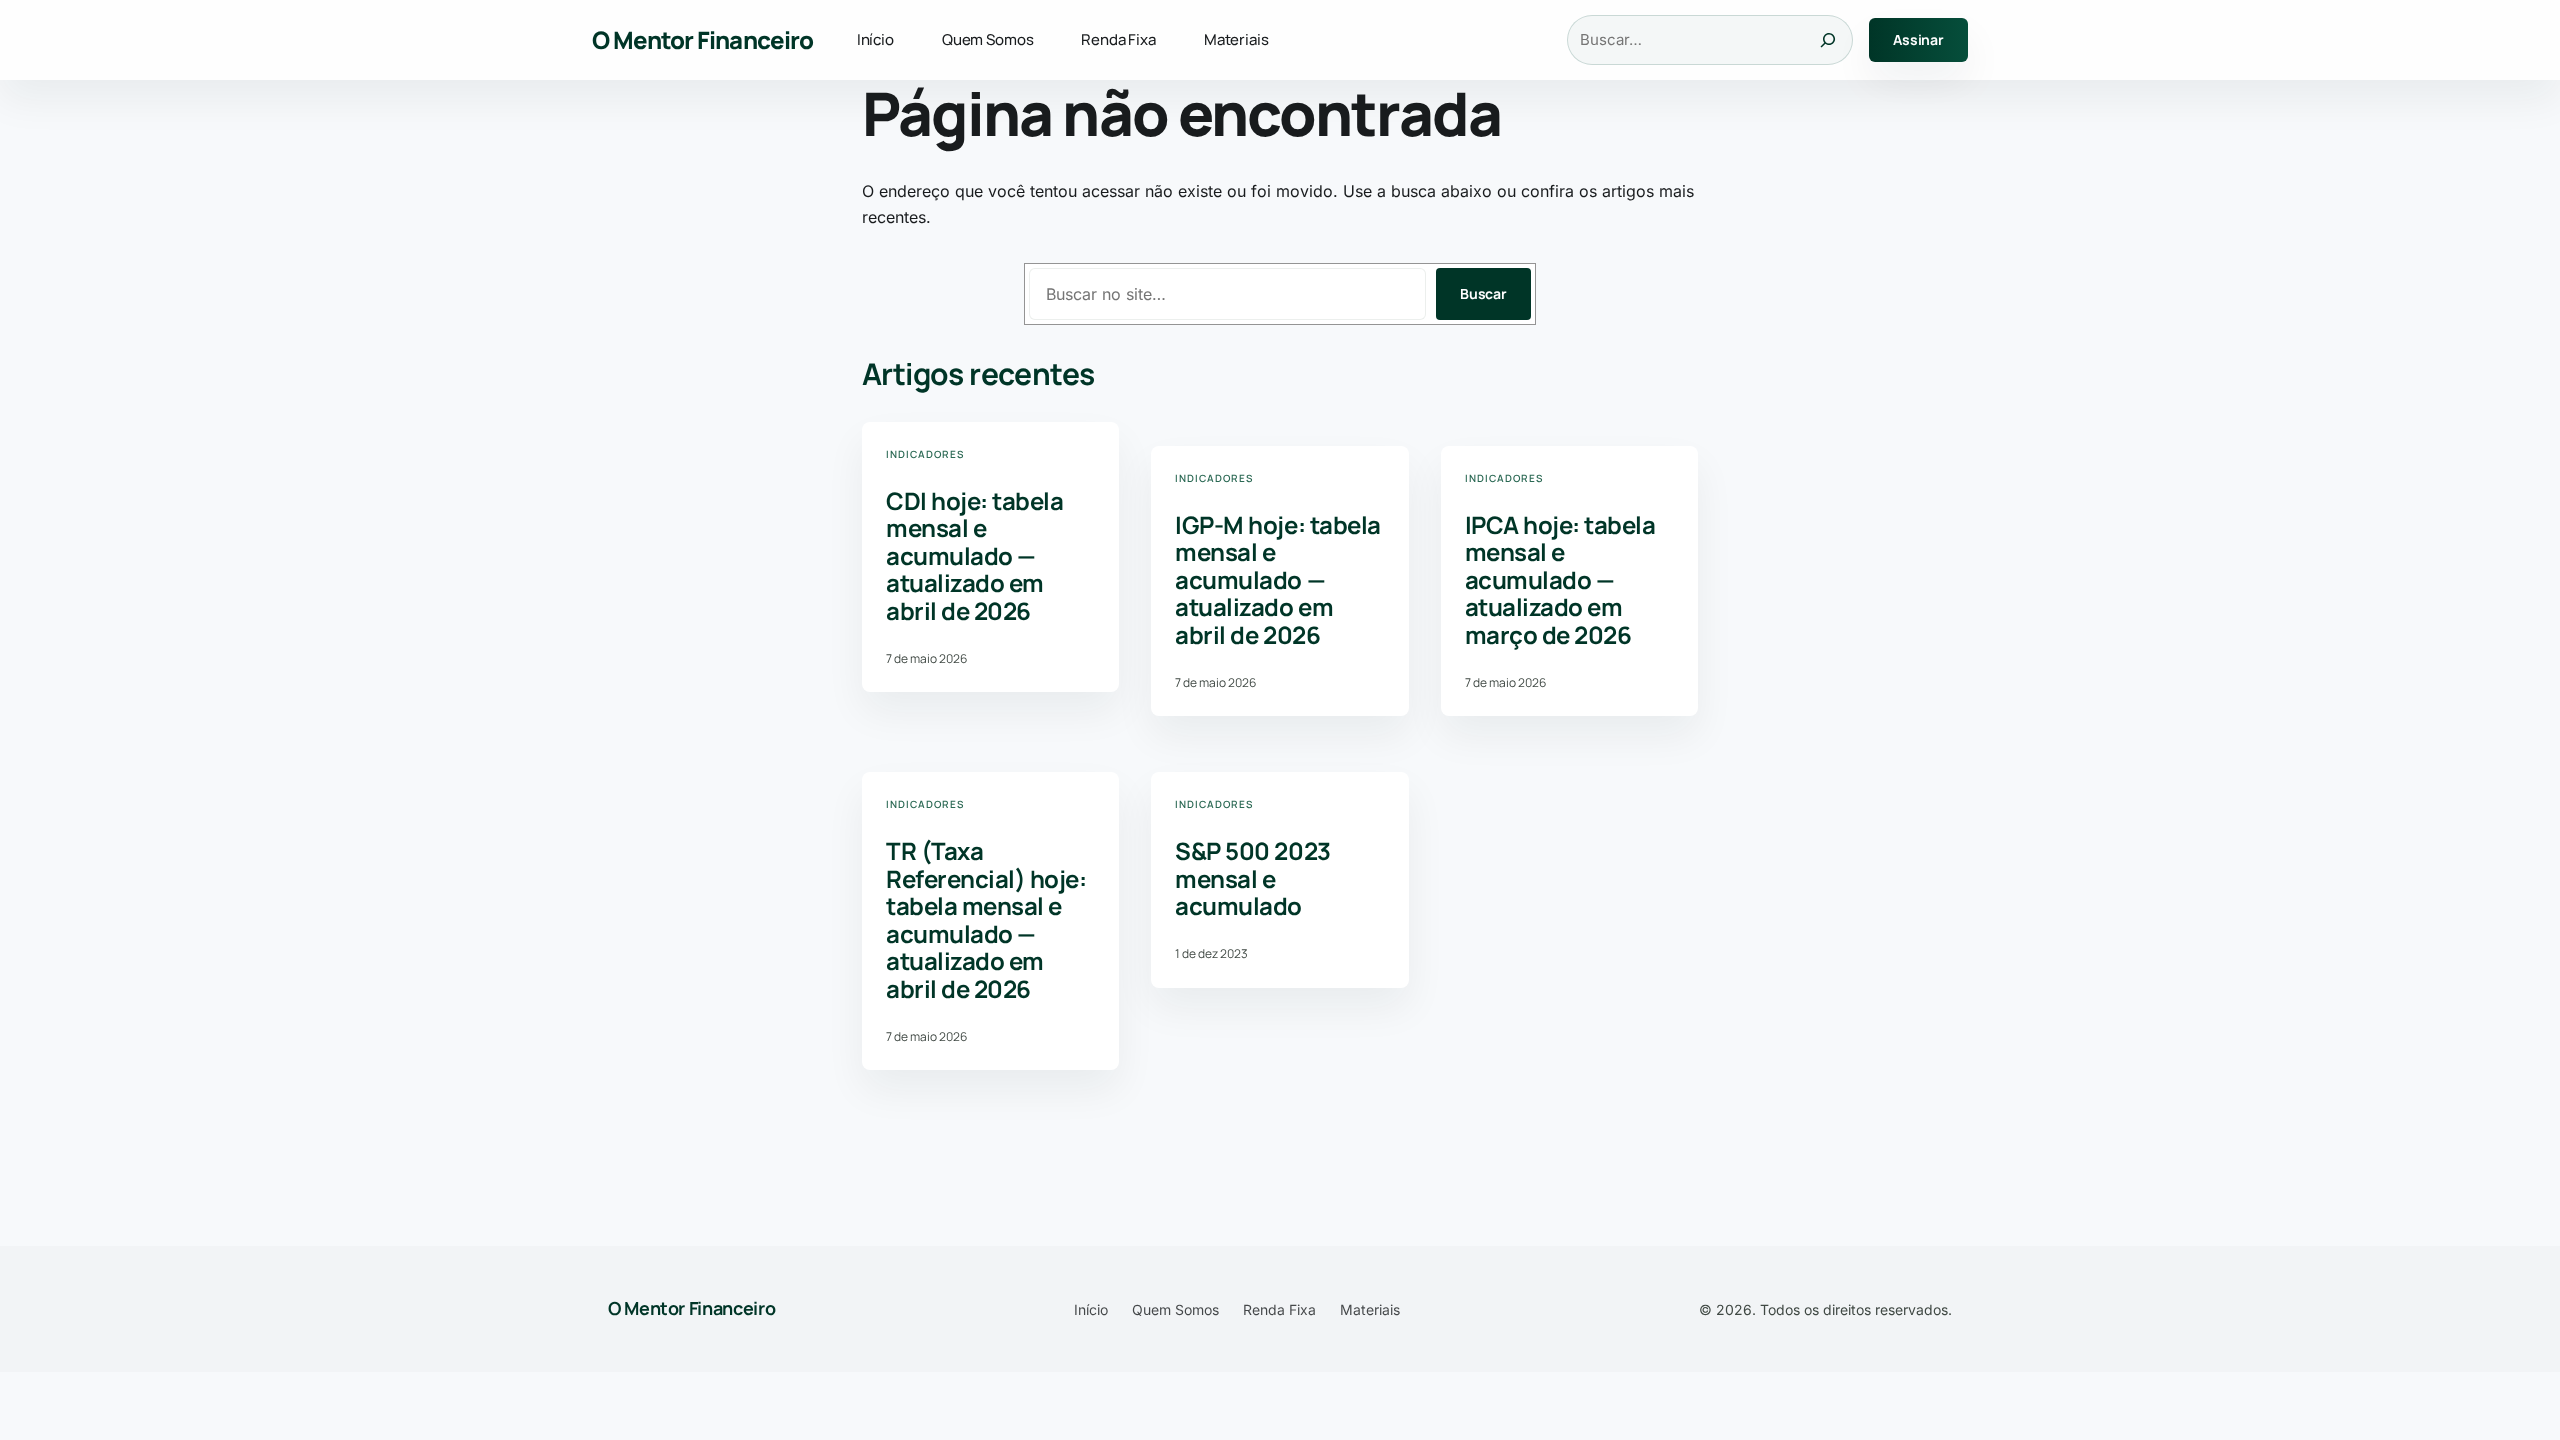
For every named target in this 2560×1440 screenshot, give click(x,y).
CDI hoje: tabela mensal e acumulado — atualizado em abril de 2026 (974, 556)
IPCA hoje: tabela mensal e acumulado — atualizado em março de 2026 (1560, 580)
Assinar (1918, 39)
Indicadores (925, 454)
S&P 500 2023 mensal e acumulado (1252, 878)
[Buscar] (1828, 40)
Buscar (1483, 293)
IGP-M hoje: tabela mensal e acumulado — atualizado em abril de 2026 (1277, 580)
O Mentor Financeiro (702, 39)
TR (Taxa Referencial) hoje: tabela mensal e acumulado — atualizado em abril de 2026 (986, 920)
